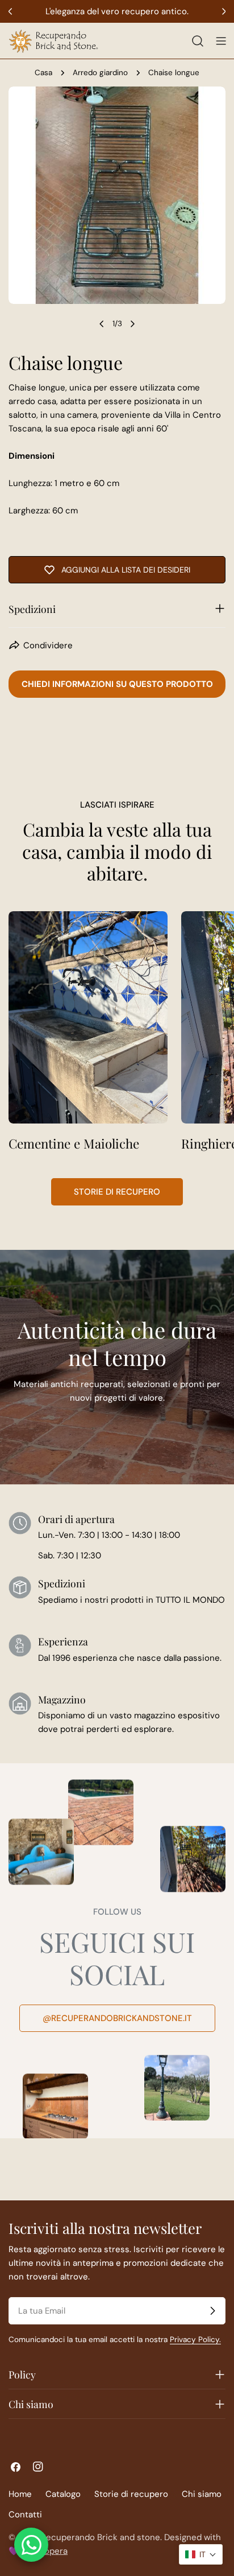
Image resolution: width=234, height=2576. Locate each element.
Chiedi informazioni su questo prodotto (117, 684)
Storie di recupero (117, 1192)
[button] (201, 2554)
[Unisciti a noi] (212, 2311)
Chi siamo (202, 2494)
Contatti (25, 2515)
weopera (50, 2551)
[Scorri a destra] (132, 324)
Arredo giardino (100, 73)
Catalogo (63, 2494)
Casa (43, 73)
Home (20, 2494)
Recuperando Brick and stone (101, 2537)
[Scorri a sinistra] (102, 324)
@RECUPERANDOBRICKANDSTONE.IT (117, 2018)
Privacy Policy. (195, 2340)
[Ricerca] (198, 41)
